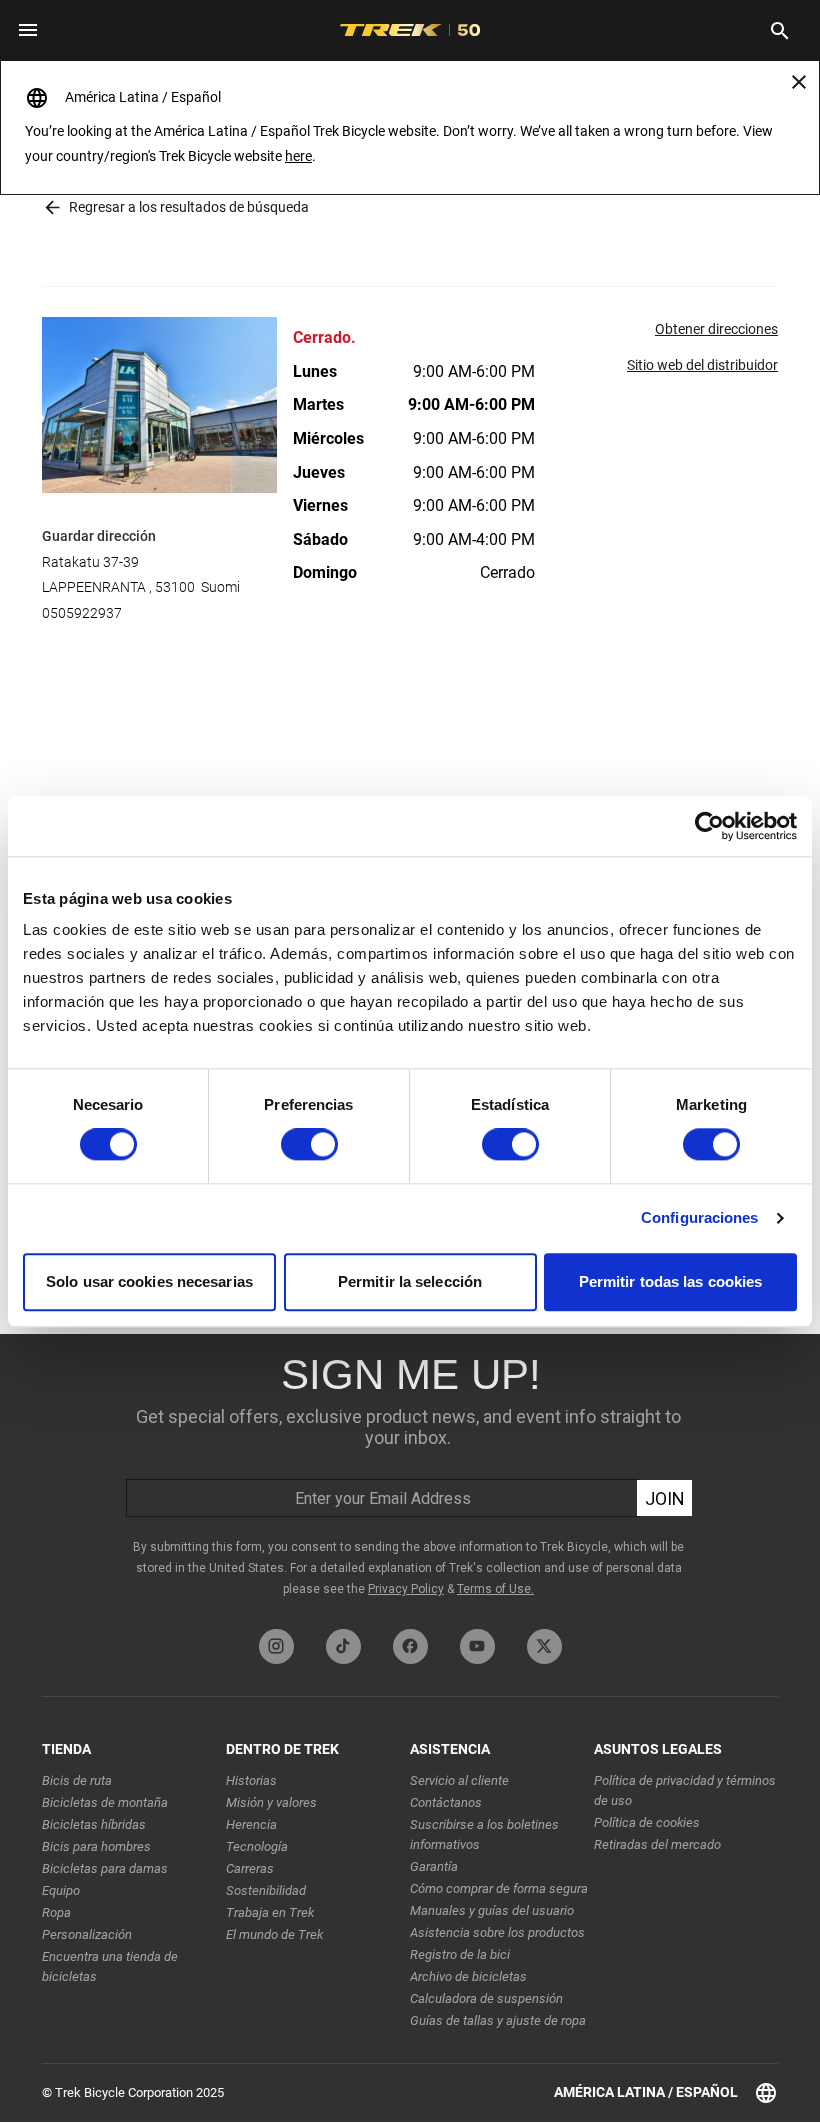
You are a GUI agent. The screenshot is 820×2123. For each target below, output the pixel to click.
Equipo (61, 1890)
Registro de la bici (460, 1954)
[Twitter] (544, 1646)
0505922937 (82, 613)
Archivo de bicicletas (468, 1976)
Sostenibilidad (266, 1890)
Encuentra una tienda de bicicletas (110, 1966)
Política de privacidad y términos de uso (685, 1790)
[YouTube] (477, 1646)
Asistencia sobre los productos (497, 1932)
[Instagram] (276, 1646)
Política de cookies (647, 1822)
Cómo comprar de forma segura (499, 1888)
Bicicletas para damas (105, 1868)
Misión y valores (271, 1802)
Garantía (434, 1866)
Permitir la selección (410, 1281)
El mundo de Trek (274, 1934)
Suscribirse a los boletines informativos (484, 1834)
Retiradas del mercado (657, 1844)
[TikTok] (343, 1646)
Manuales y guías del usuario (492, 1910)
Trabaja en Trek (270, 1912)
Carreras (250, 1868)
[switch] (309, 1145)
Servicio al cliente (459, 1780)
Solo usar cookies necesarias (149, 1281)
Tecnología (257, 1846)
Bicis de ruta (77, 1780)
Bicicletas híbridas (94, 1824)
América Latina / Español (646, 2092)
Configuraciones (700, 1218)
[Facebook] (410, 1646)
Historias (251, 1780)
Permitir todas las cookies (671, 1281)
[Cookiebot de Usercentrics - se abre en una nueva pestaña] (709, 826)
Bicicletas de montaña (105, 1802)
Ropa (56, 1912)
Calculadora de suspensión (486, 1998)
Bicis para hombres (96, 1846)
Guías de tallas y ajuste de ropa (498, 2020)
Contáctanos (446, 1802)
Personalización (87, 1934)
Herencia (251, 1824)
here (298, 156)
